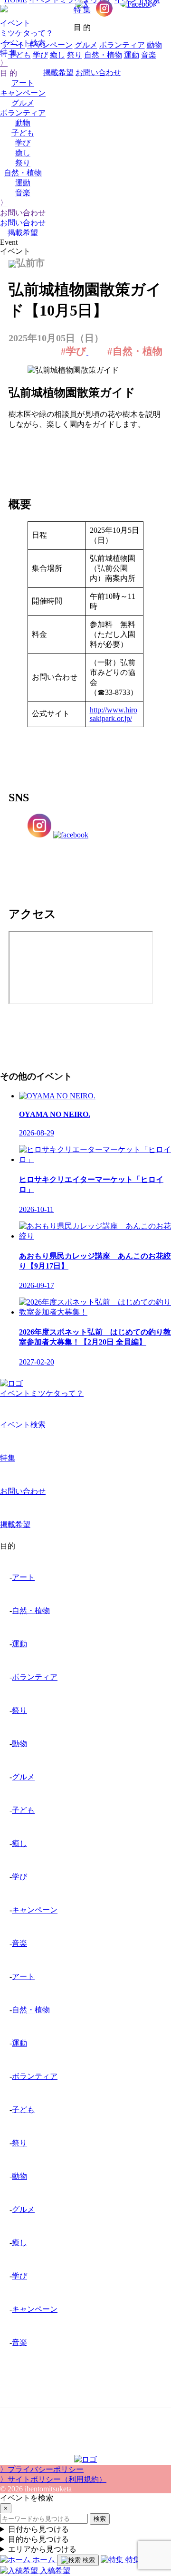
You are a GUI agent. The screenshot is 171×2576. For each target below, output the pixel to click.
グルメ (23, 103)
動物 (23, 123)
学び (23, 143)
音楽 (23, 193)
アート (14, 45)
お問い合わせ (23, 223)
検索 (100, 2519)
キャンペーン (23, 93)
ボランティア (23, 113)
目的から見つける (38, 2539)
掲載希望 (23, 233)
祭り (23, 163)
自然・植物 (23, 173)
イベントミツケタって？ (42, 1393)
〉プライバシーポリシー (42, 2469)
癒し (23, 153)
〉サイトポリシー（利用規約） (53, 2479)
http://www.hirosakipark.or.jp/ (114, 714)
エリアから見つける (42, 2549)
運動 (23, 183)
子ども (23, 133)
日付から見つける (38, 2529)
